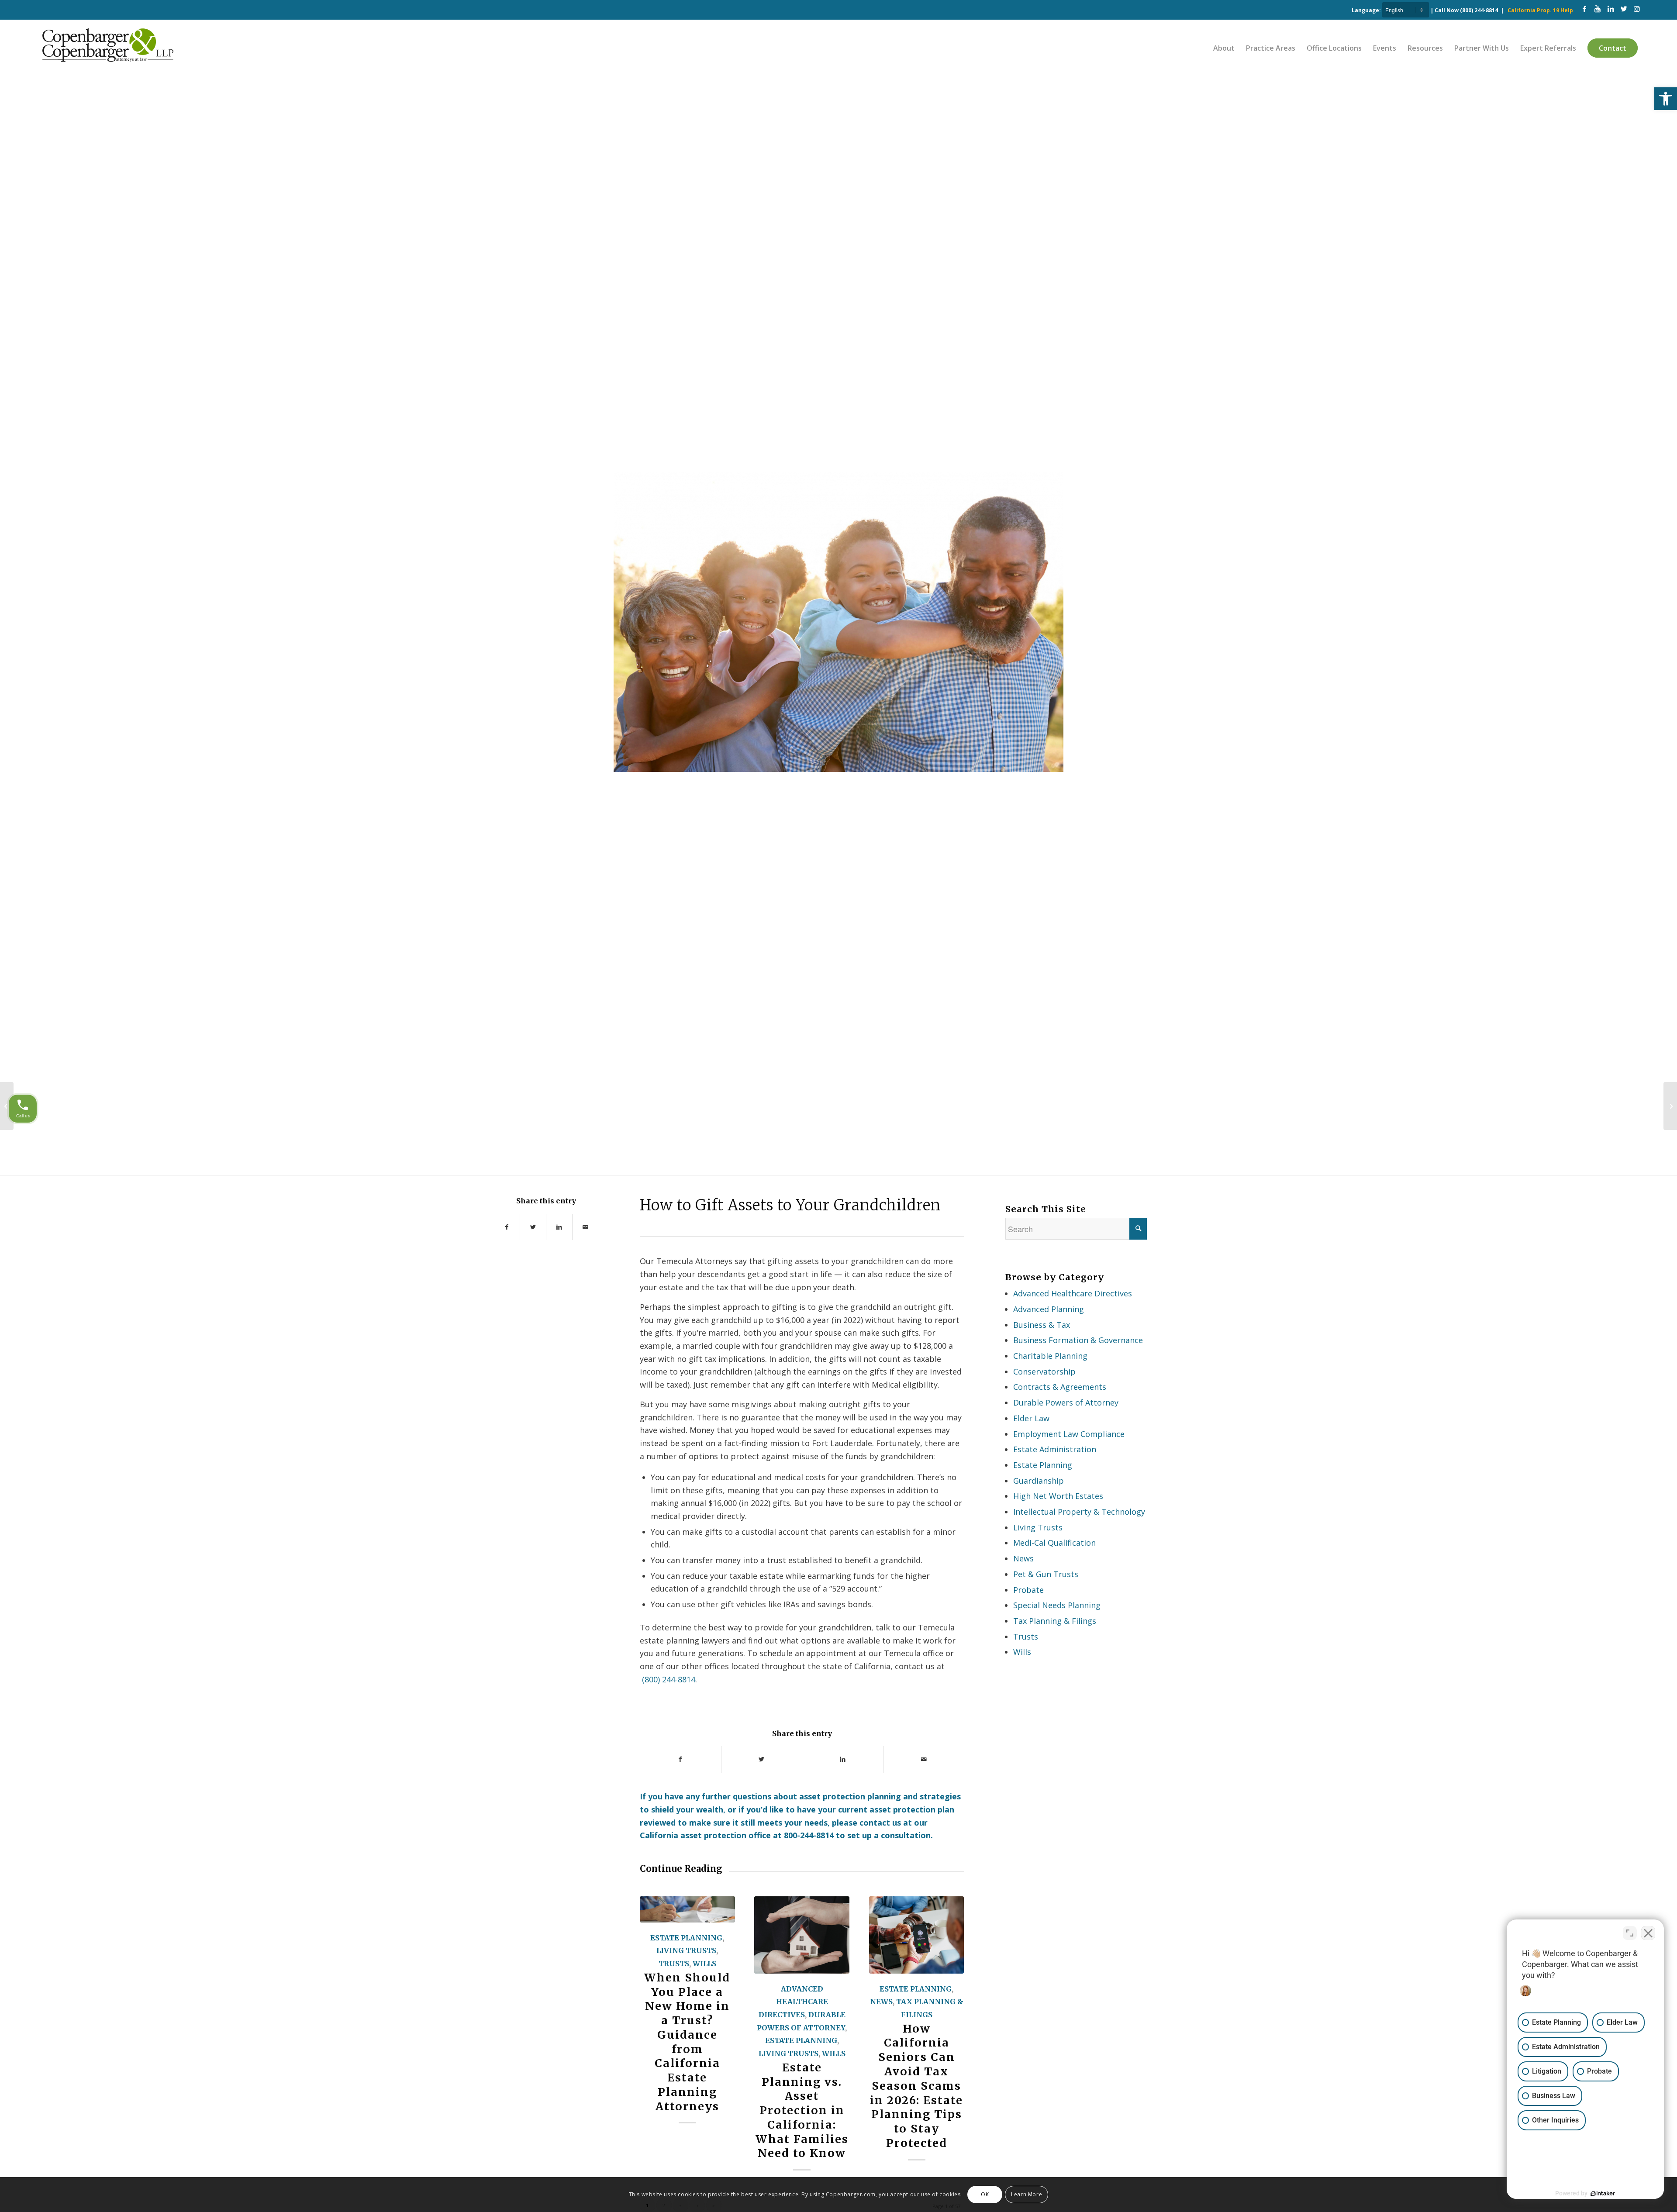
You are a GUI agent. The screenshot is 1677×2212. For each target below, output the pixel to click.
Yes (852, 1128)
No (823, 1128)
